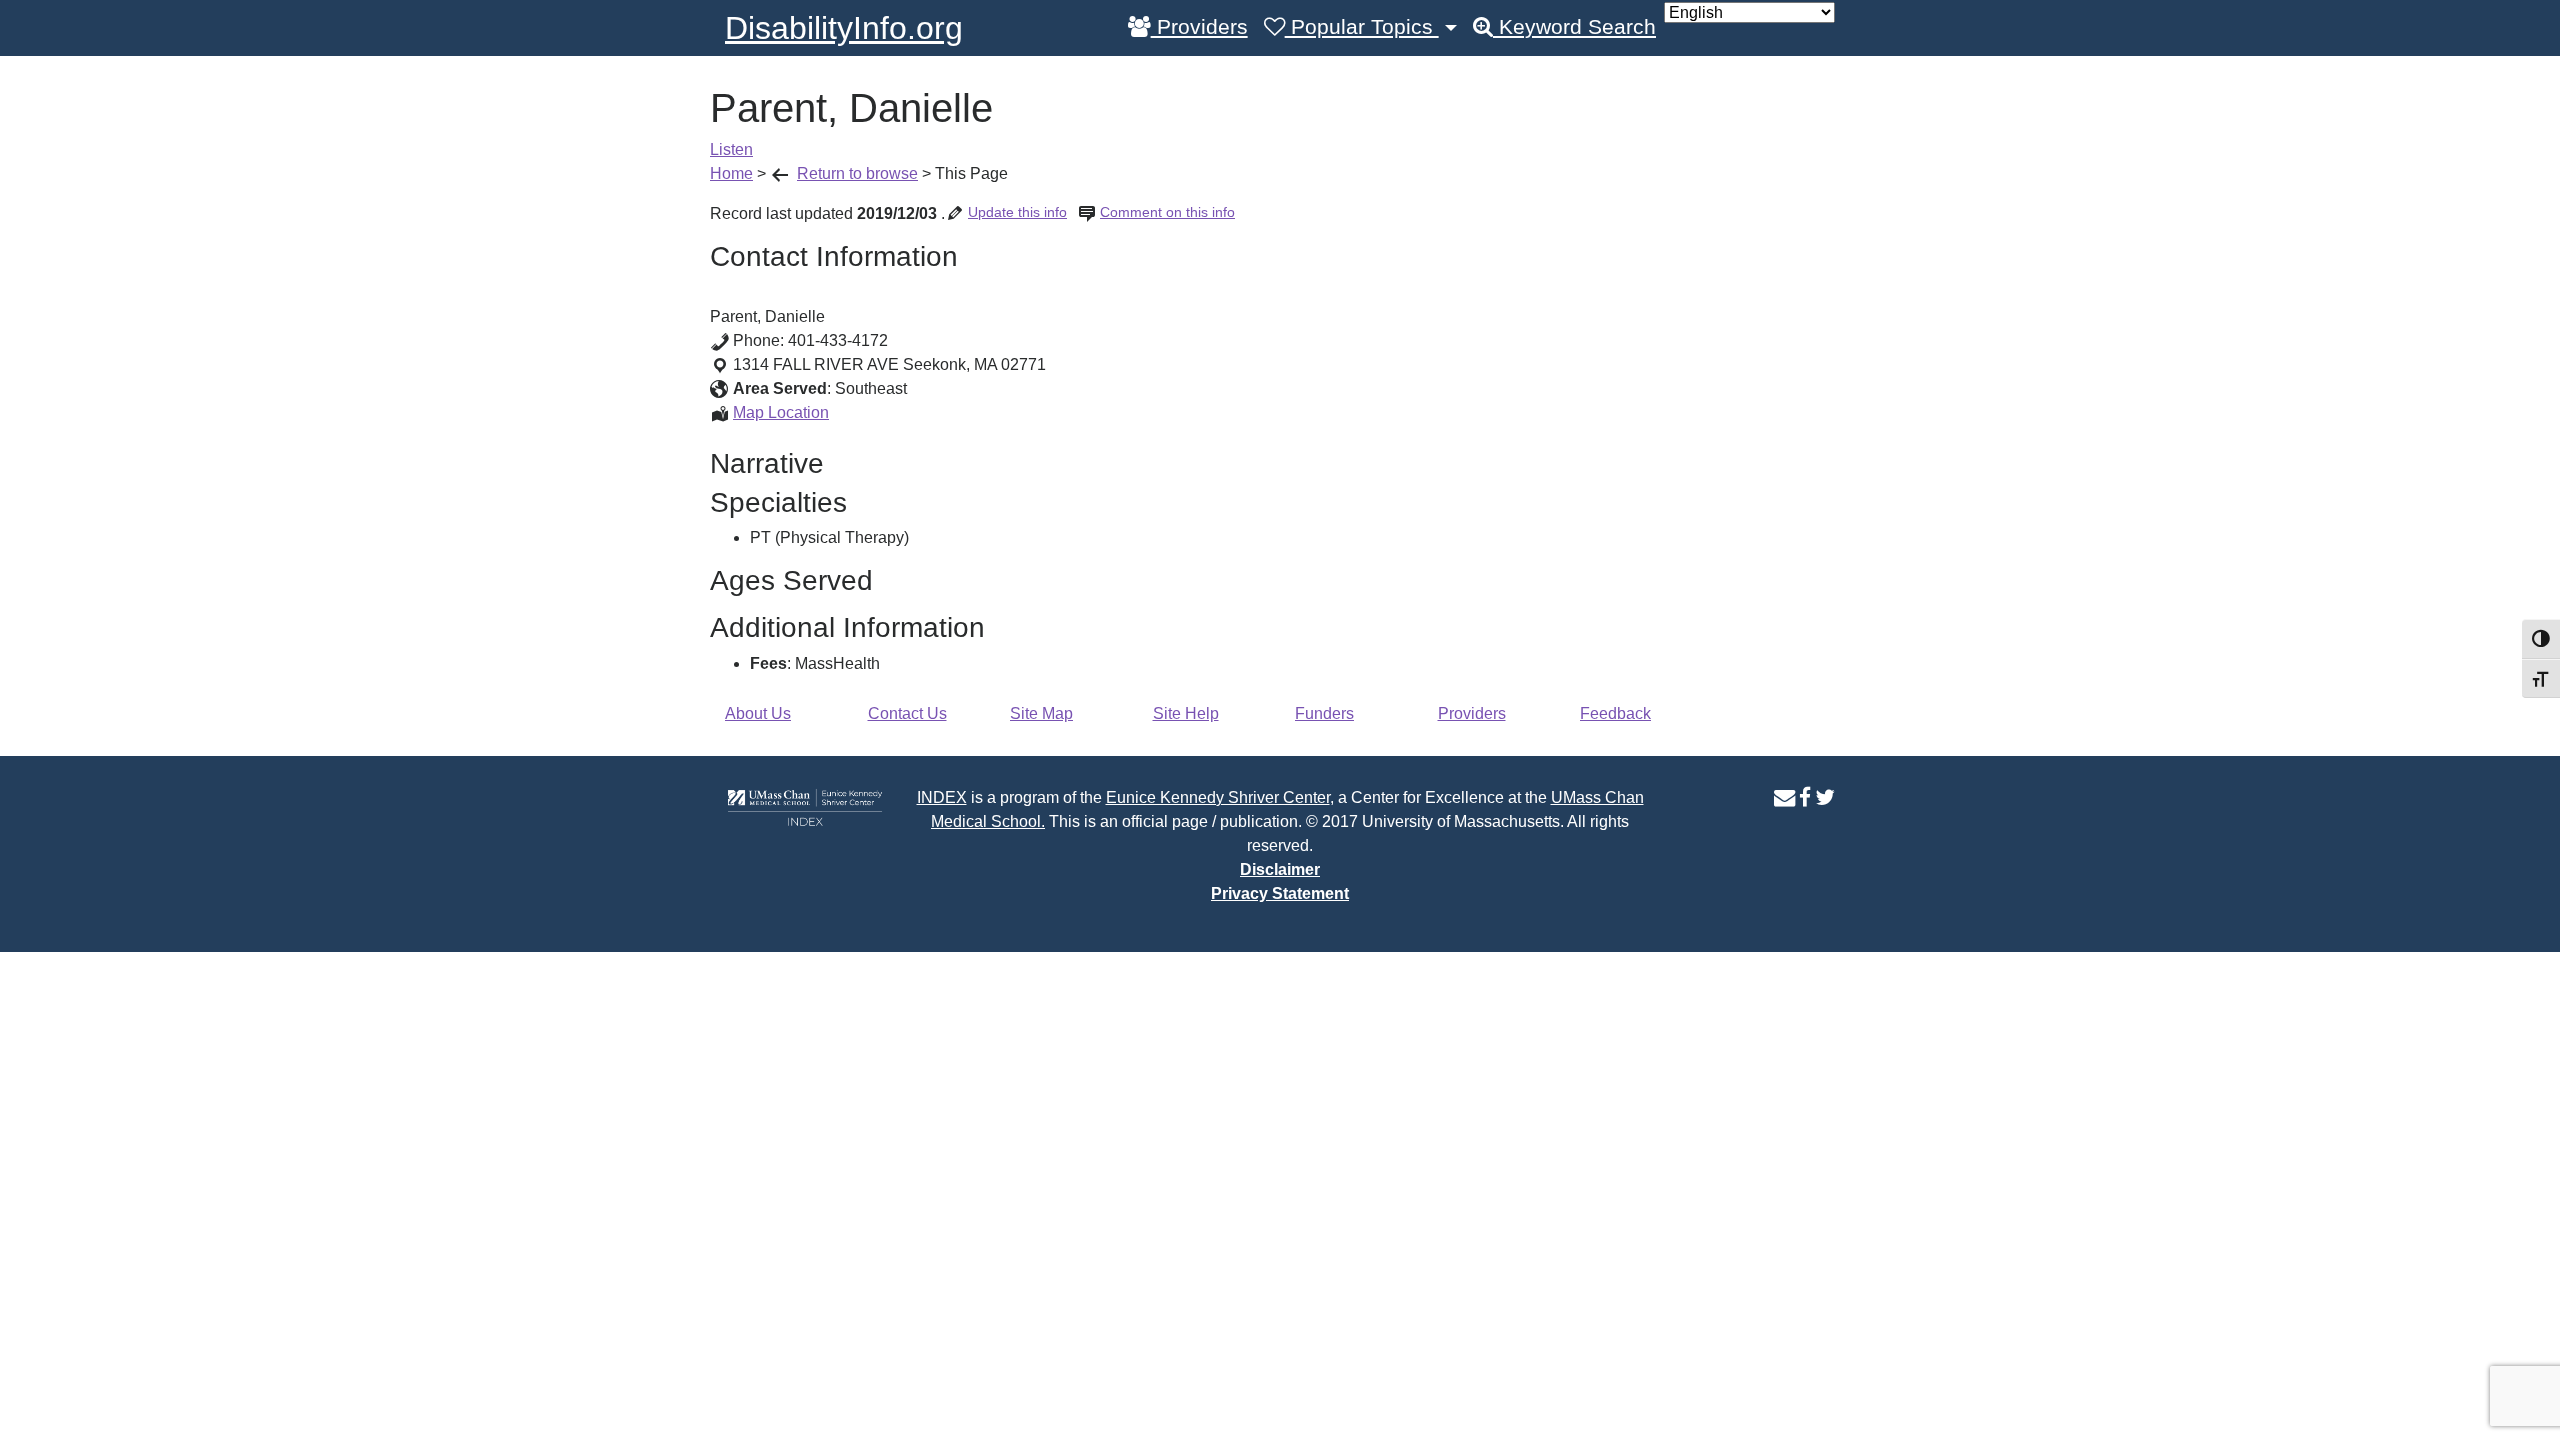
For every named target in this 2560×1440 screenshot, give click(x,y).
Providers (1199, 27)
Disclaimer (1280, 869)
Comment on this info (1167, 212)
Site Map (1041, 713)
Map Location (781, 412)
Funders (1324, 713)
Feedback (1615, 713)
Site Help (1186, 713)
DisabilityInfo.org (844, 28)
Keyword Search (1574, 27)
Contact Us (907, 713)
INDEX (942, 797)
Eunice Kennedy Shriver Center (1218, 797)
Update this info (1017, 212)
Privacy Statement (1280, 893)
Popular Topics (1362, 27)
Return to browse (857, 173)
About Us (758, 713)
